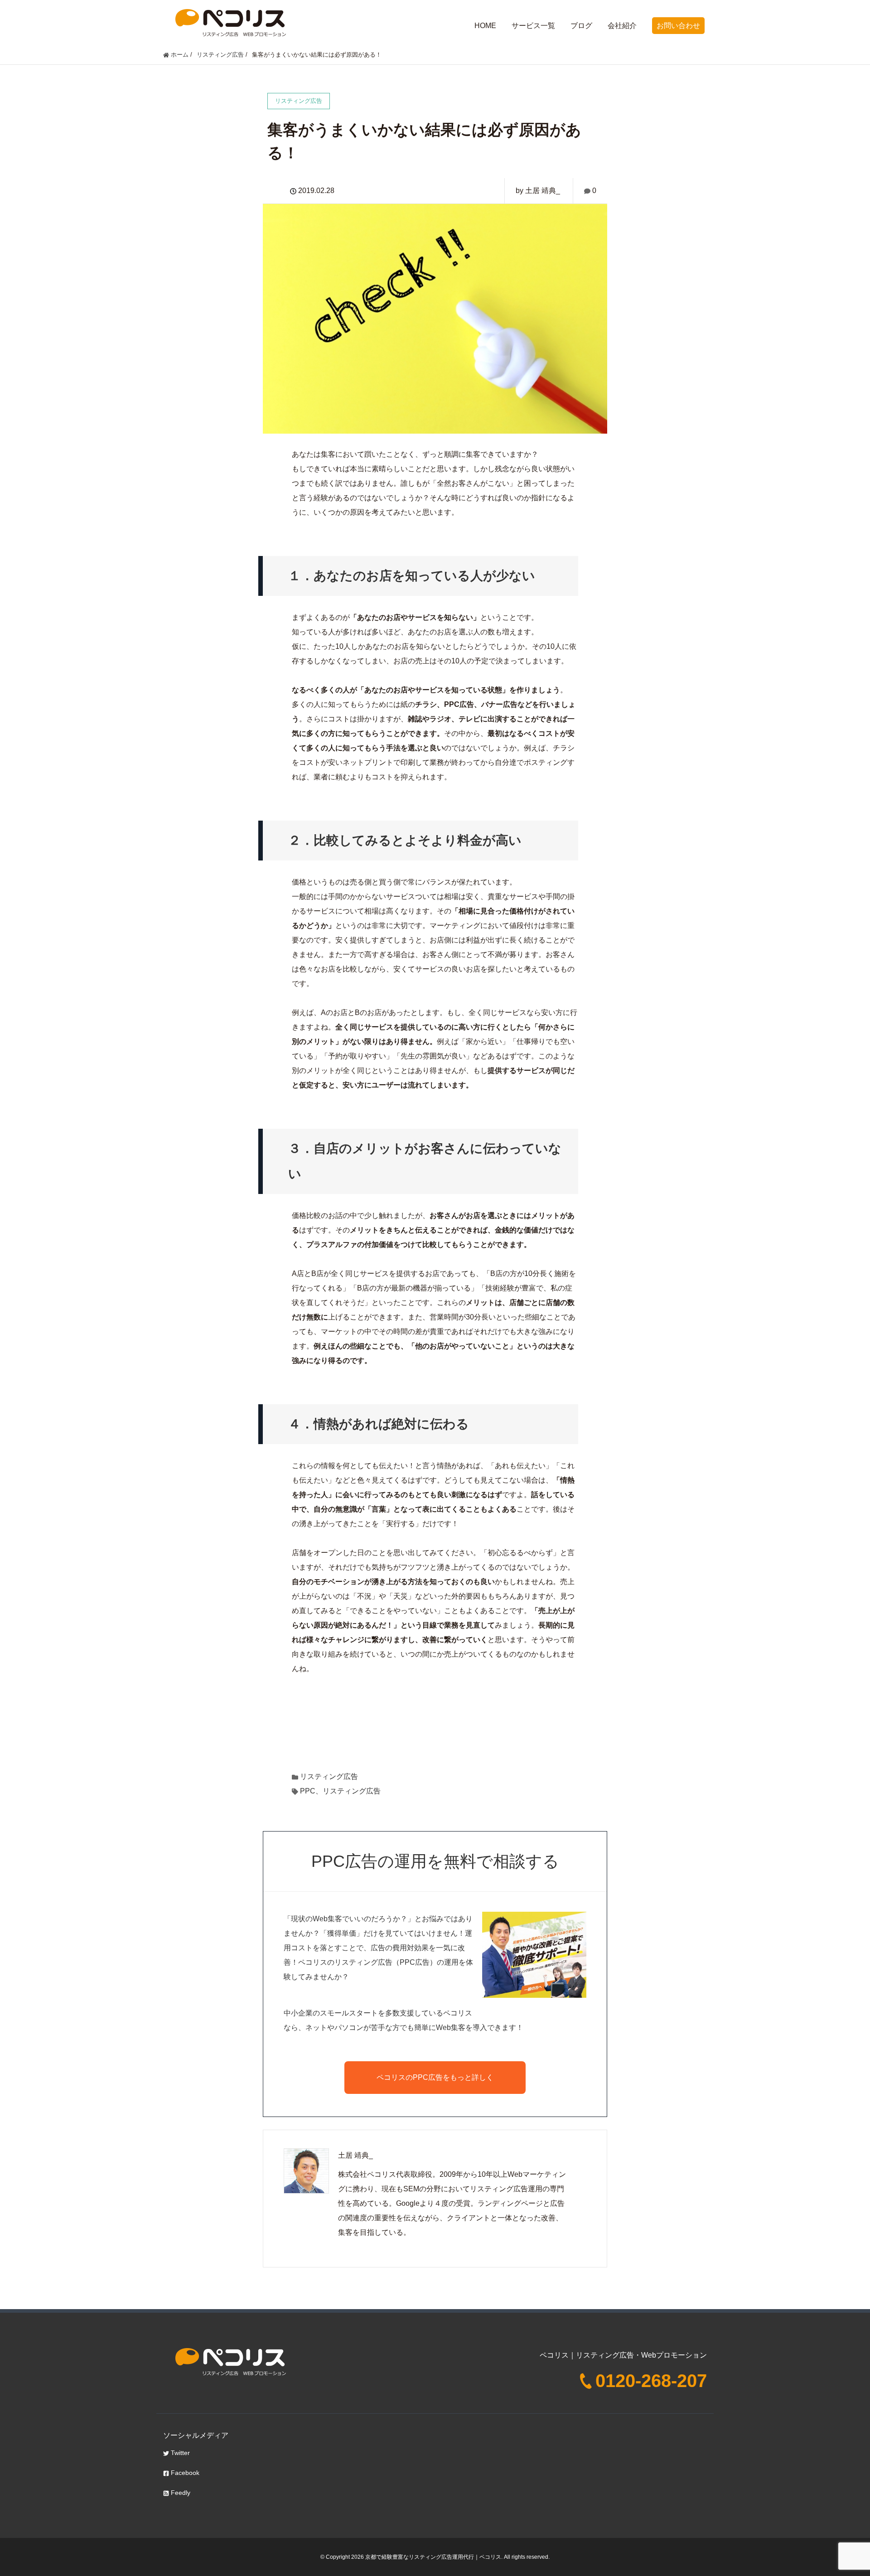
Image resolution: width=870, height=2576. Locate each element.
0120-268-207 (651, 2381)
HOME (485, 26)
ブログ (581, 26)
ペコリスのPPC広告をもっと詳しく (435, 2077)
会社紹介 (622, 26)
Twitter (179, 2453)
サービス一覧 (533, 26)
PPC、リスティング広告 (340, 1791)
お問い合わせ (678, 26)
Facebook (184, 2473)
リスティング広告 (329, 1776)
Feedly (180, 2493)
